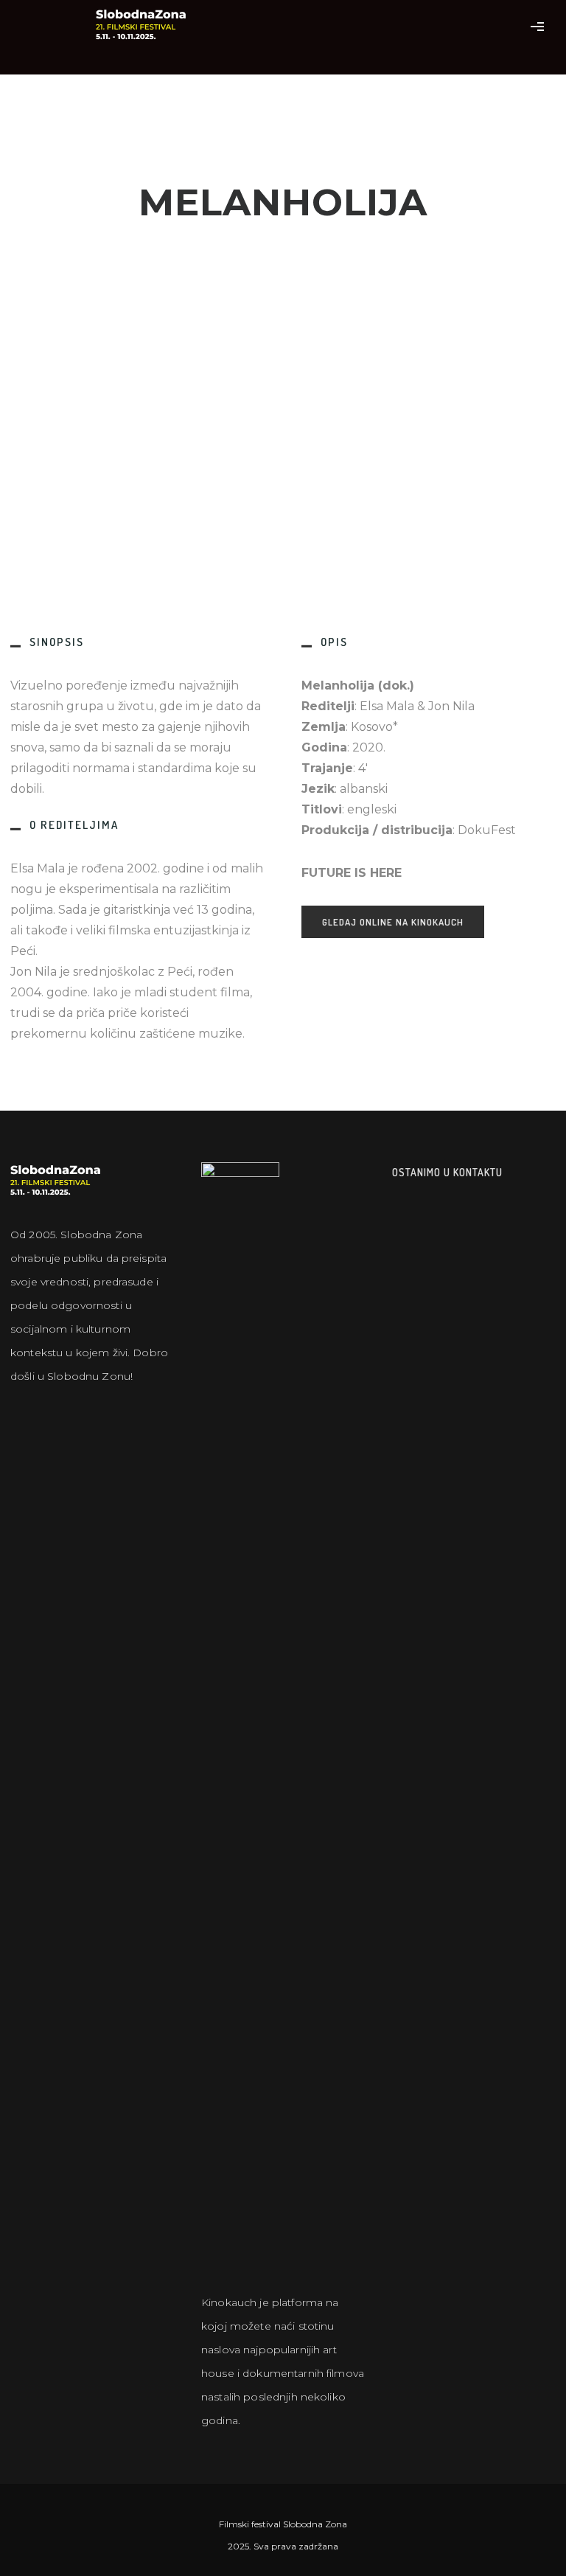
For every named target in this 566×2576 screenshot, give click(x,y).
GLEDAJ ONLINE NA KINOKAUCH (393, 922)
